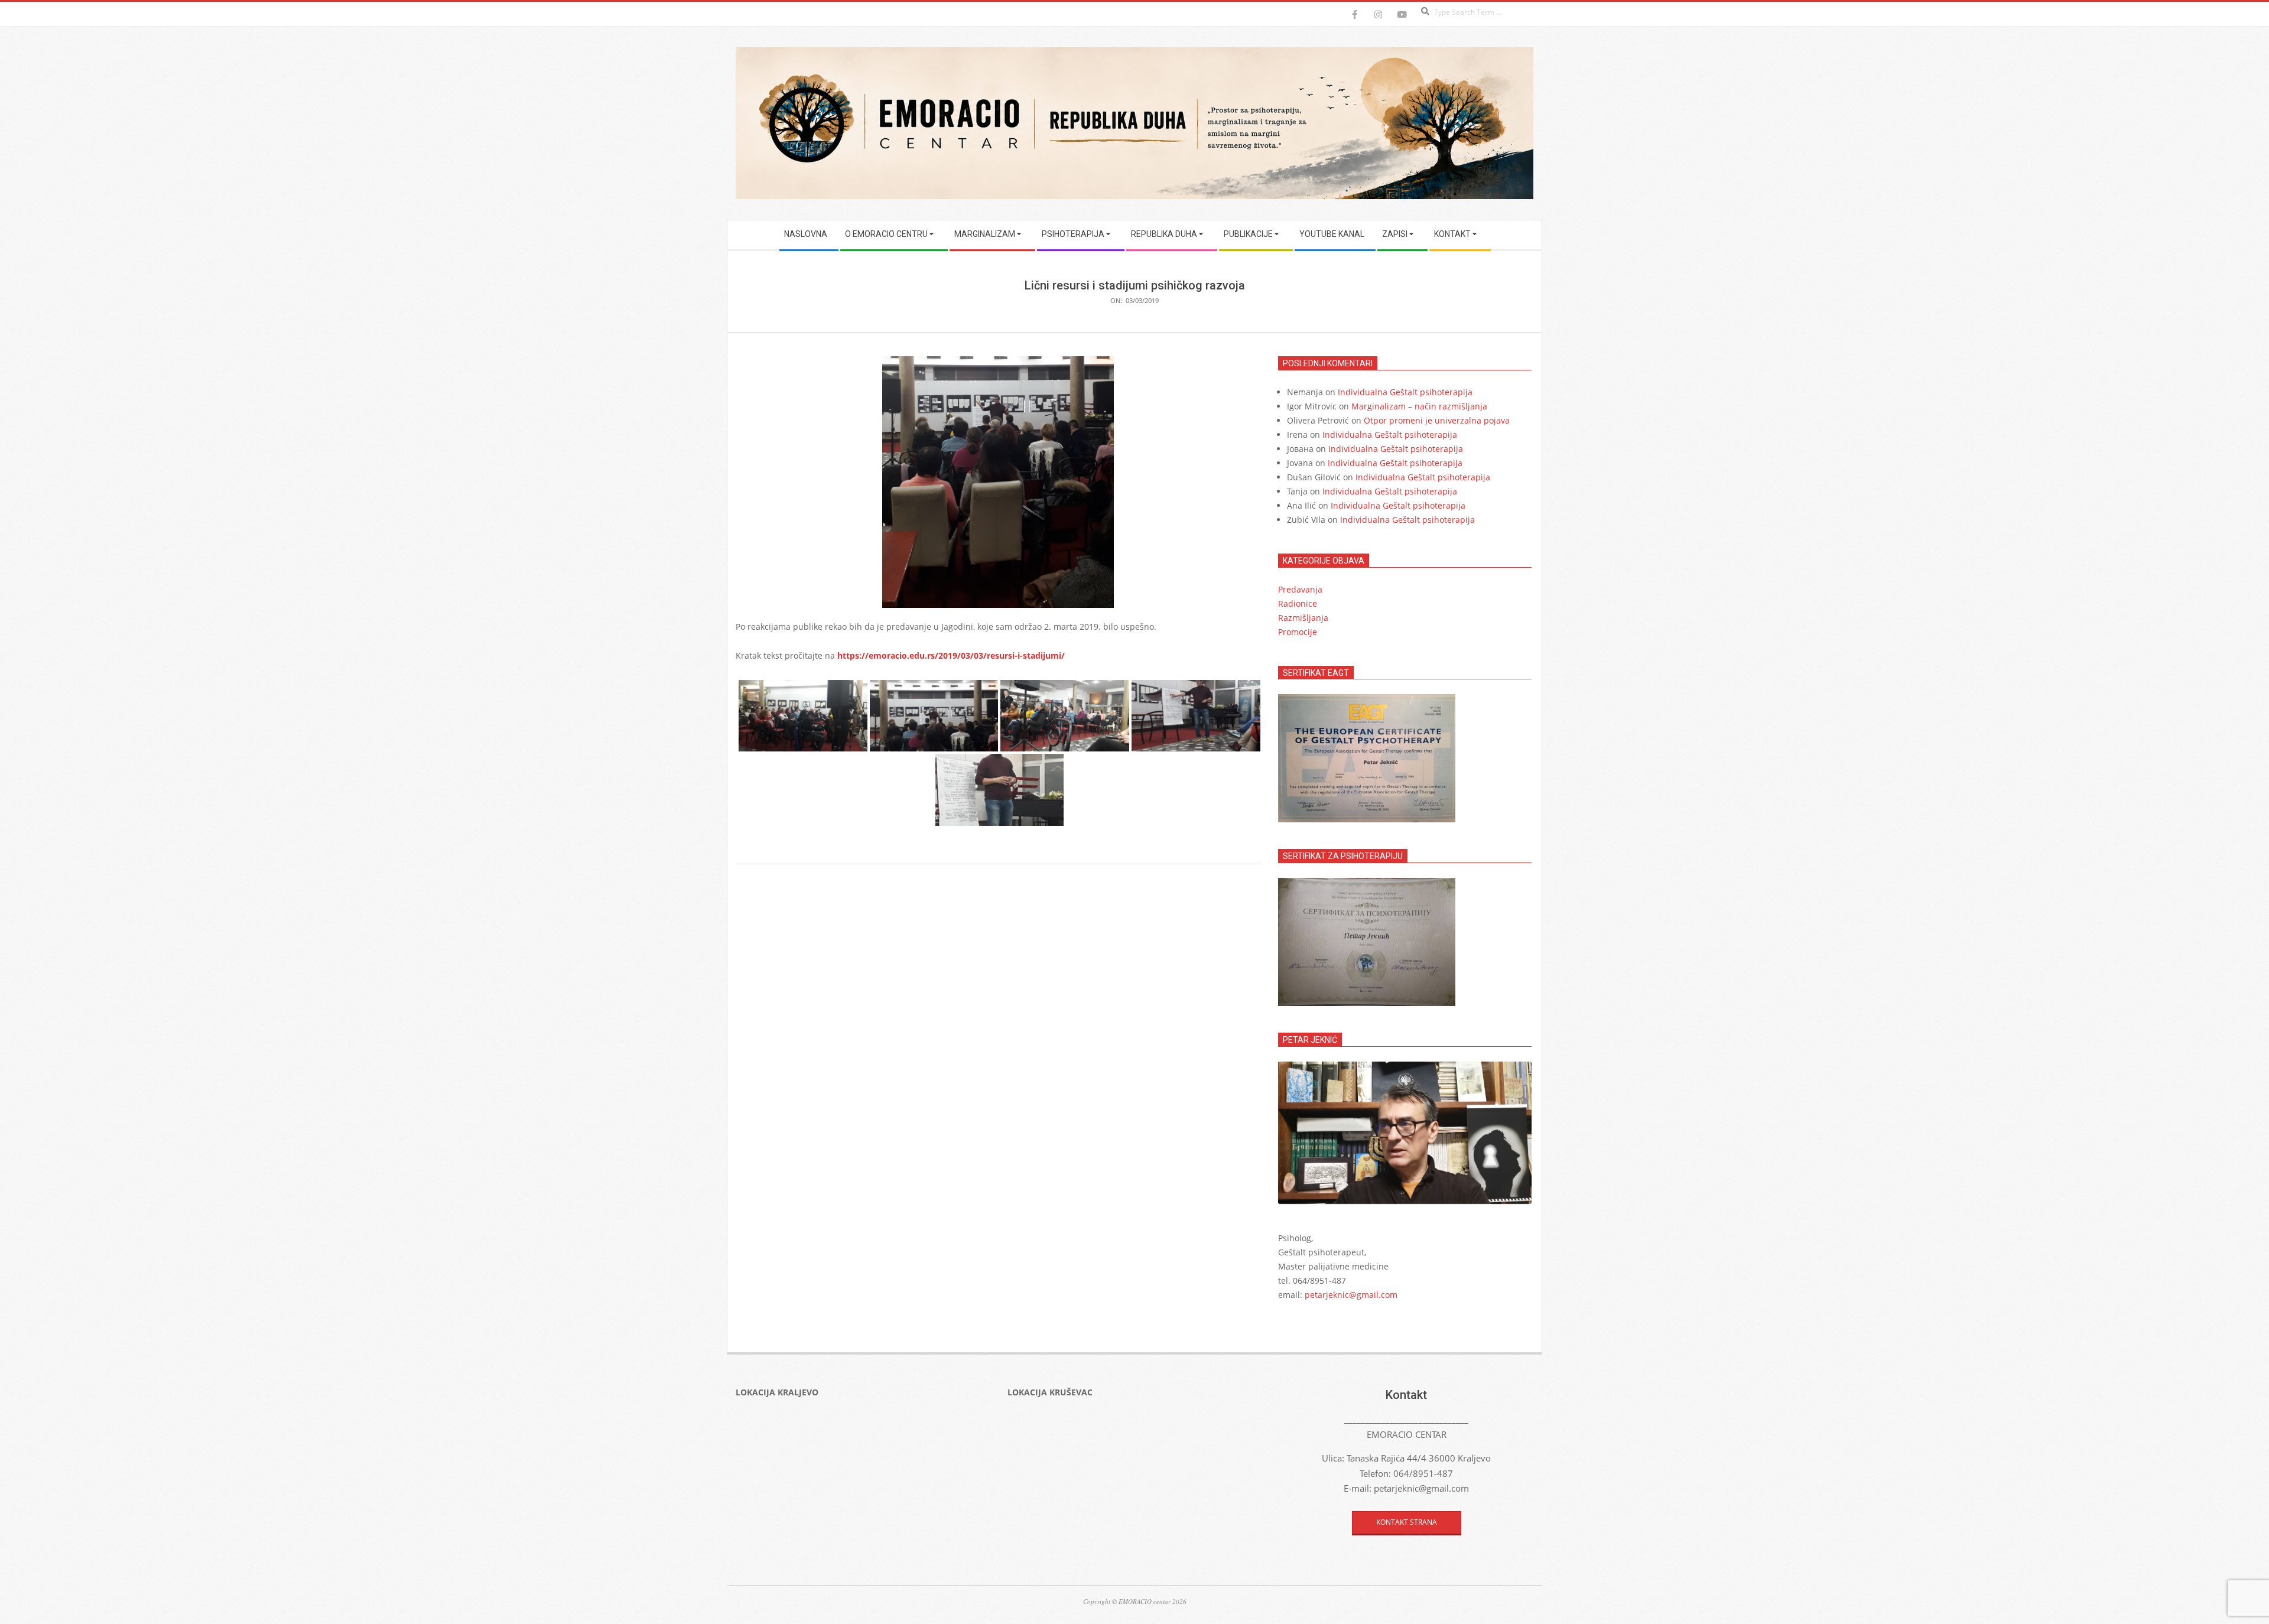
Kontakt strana (1407, 1522)
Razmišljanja (1303, 618)
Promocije (1298, 632)
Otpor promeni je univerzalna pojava (1437, 420)
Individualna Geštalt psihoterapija (1405, 392)
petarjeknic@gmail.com (1351, 1295)
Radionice (1298, 603)
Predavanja (1300, 589)
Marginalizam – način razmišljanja (1419, 406)
